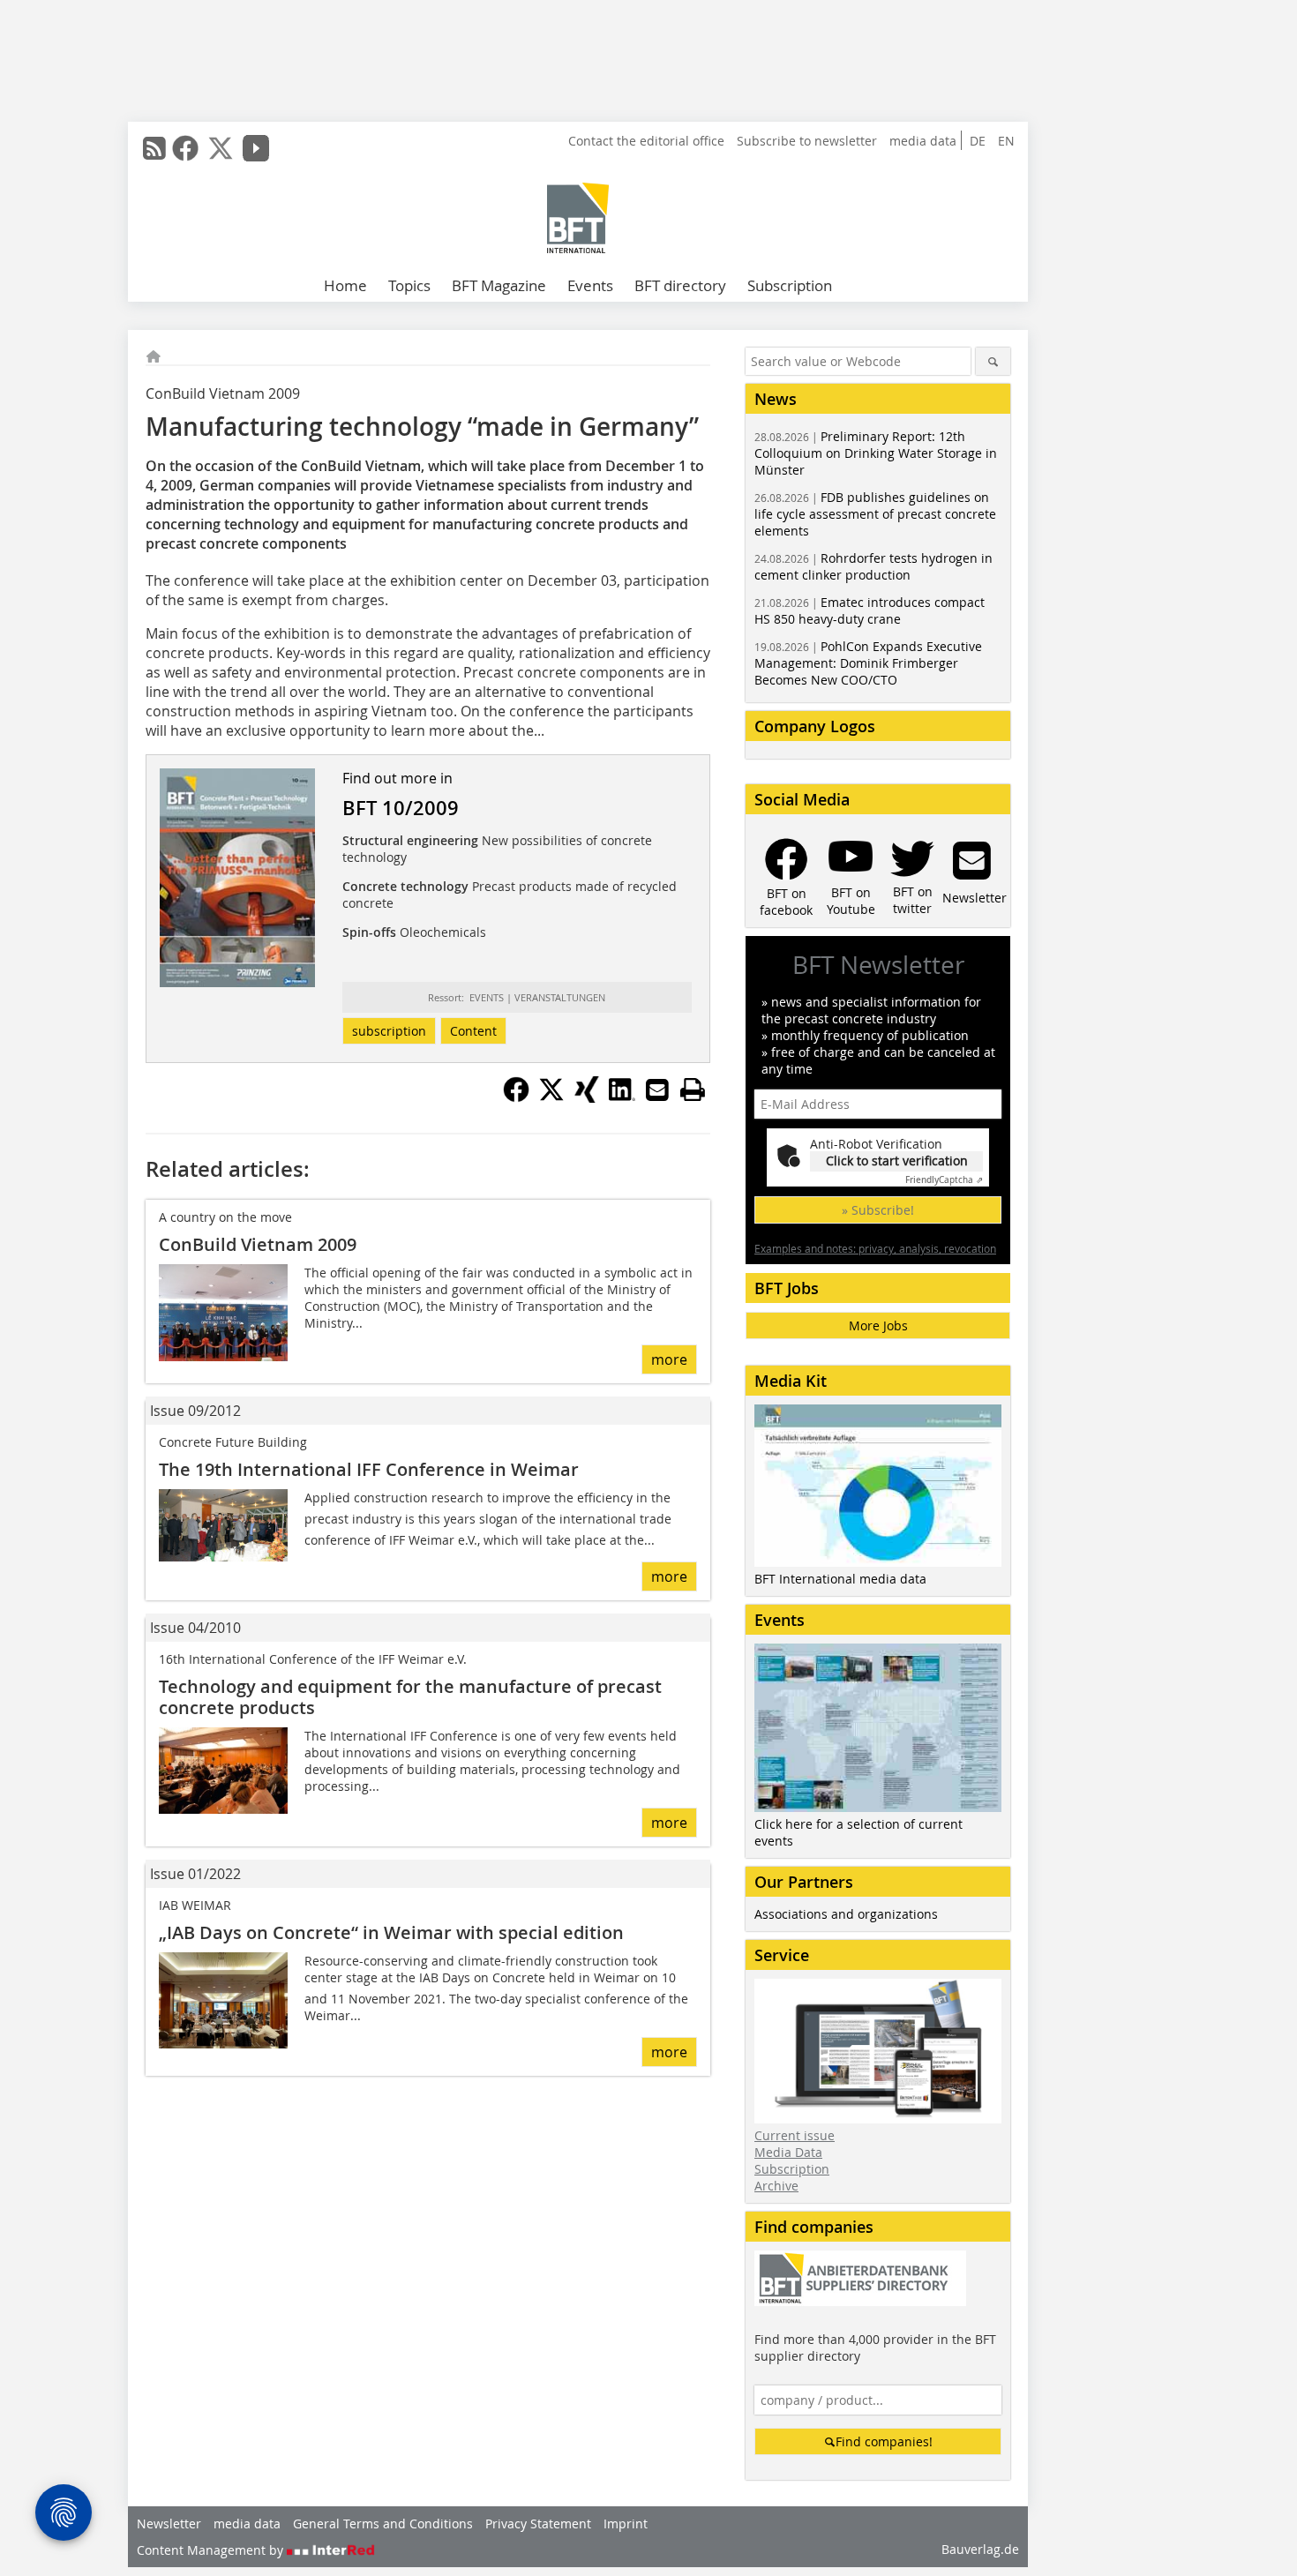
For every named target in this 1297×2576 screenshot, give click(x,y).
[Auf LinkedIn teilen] (622, 1097)
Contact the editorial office (646, 141)
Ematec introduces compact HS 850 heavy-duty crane (870, 610)
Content (473, 1031)
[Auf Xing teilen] (587, 1097)
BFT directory (680, 285)
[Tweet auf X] (551, 1097)
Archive (776, 2186)
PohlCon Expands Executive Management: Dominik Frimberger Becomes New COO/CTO (868, 663)
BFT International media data (840, 1579)
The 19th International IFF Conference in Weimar (369, 1469)
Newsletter (169, 2524)
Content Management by (212, 2550)
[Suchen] (993, 361)
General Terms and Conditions (383, 2524)
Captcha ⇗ (944, 1180)
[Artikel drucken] (693, 1090)
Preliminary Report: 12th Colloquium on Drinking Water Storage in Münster (876, 453)
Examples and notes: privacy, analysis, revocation (875, 1248)
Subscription (790, 285)
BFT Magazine (499, 285)
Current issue (795, 2135)
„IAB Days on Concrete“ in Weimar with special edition (391, 1932)
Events (590, 285)
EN (1006, 141)
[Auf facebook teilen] (516, 1097)
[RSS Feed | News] (154, 148)
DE (978, 141)
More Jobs (878, 1325)
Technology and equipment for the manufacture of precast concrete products (410, 1697)
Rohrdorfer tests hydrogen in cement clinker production (873, 566)
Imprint (626, 2524)
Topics (409, 285)
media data (923, 141)
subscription (389, 1031)
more (669, 1359)
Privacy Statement (538, 2524)
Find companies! (884, 2441)
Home (345, 285)
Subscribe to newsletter (807, 141)
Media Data (788, 2152)
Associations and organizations (846, 1914)
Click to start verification (897, 1161)
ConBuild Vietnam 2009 (258, 1244)
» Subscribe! (878, 1210)
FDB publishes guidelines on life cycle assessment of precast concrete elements (875, 514)
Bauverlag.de (980, 2549)
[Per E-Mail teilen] (657, 1090)
